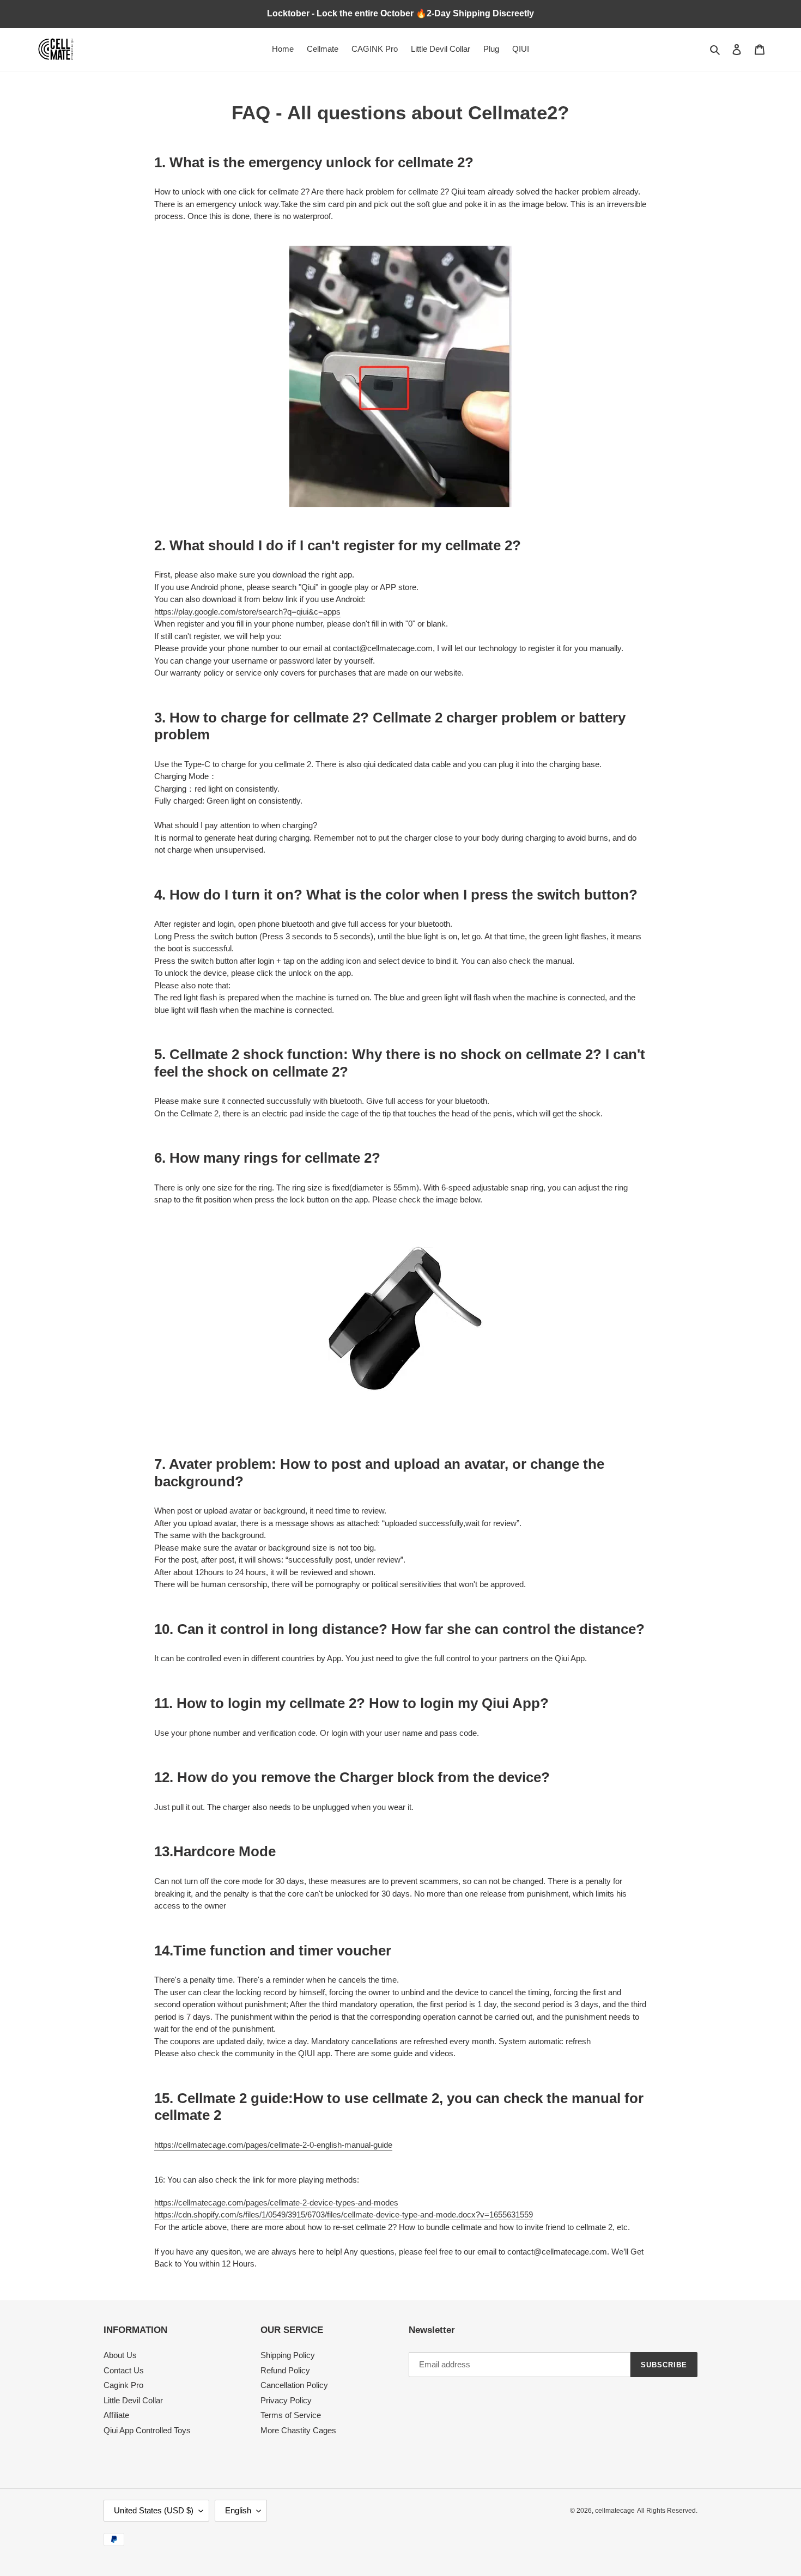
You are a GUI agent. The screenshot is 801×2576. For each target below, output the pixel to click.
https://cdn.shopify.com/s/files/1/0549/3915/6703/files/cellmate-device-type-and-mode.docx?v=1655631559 (344, 2214)
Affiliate (116, 2415)
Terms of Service (291, 2415)
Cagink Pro (123, 2385)
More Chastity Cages (298, 2430)
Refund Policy (285, 2370)
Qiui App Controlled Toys (147, 2430)
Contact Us (124, 2370)
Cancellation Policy (294, 2385)
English (238, 2510)
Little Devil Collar (133, 2400)
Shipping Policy (288, 2355)
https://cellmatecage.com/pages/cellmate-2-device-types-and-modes (276, 2203)
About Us (120, 2355)
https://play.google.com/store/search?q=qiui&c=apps (247, 612)
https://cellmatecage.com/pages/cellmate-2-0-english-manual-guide (273, 2145)
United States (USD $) (154, 2510)
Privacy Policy (286, 2400)
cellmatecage (615, 2511)
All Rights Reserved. (667, 2511)
